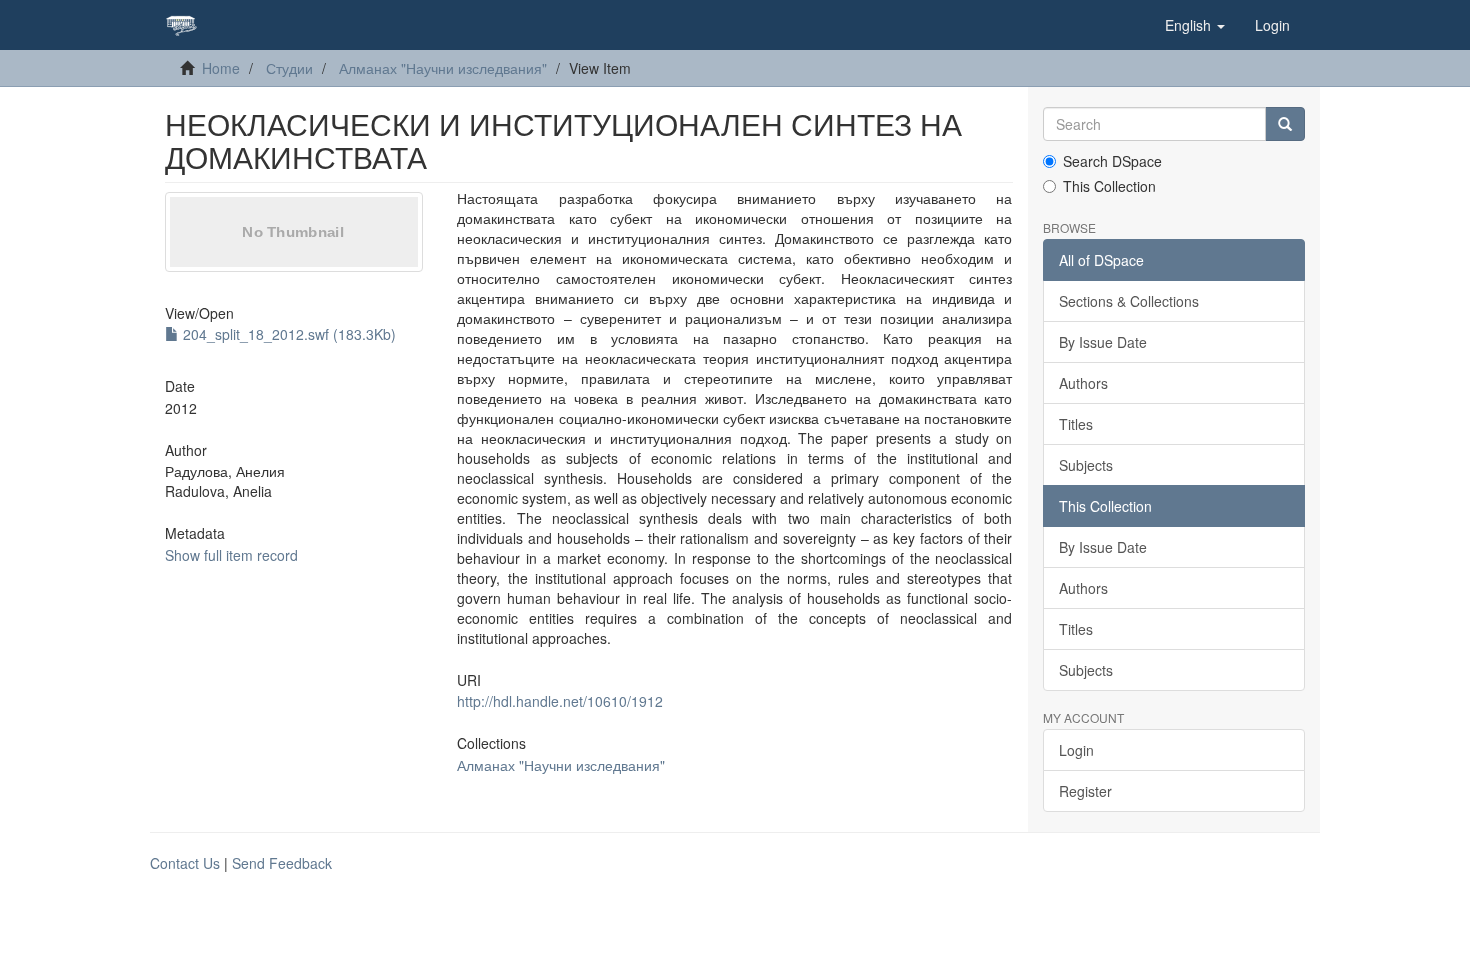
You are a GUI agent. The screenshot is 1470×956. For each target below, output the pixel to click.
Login (1076, 750)
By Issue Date (1103, 342)
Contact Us (185, 863)
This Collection (1109, 186)
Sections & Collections (1129, 301)
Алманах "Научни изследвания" (443, 68)
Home (221, 68)
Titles (1076, 424)
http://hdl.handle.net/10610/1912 (560, 701)
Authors (1083, 383)
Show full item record (231, 555)
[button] (1195, 25)
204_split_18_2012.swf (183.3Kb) (287, 334)
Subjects (1086, 465)
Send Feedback (282, 863)
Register (1085, 791)
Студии (289, 68)
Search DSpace (1112, 161)
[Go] (1285, 124)
